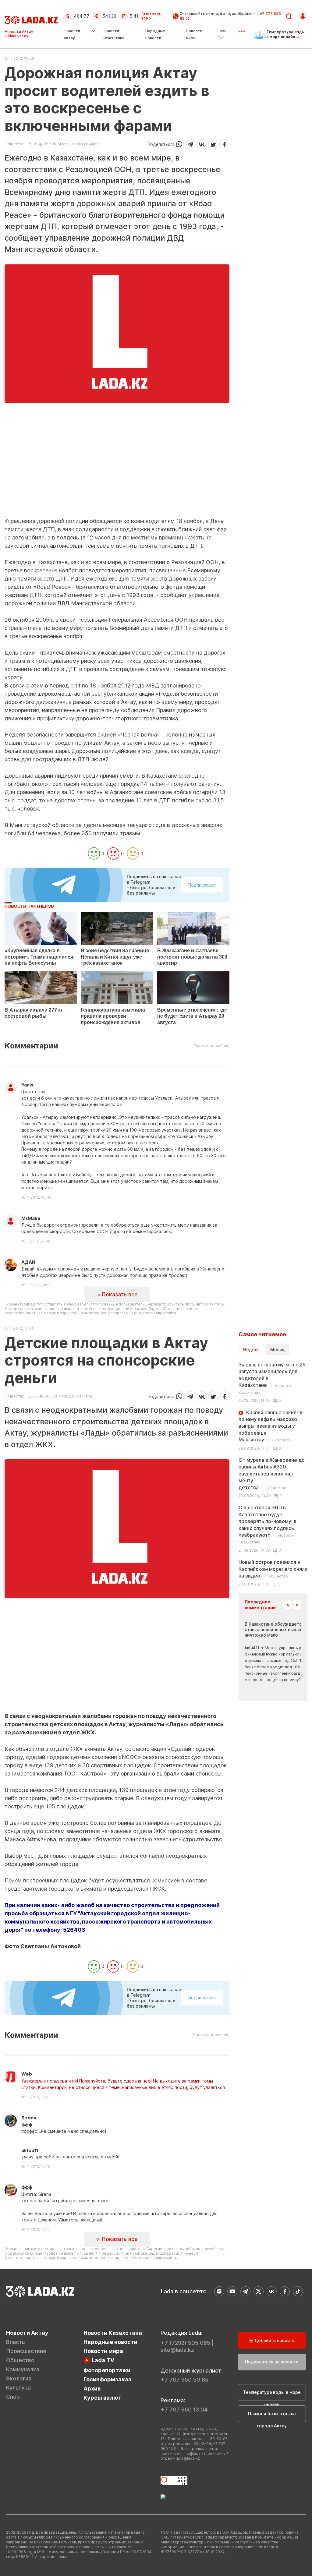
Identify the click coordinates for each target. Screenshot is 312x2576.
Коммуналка (23, 2369)
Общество (15, 144)
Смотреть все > (151, 16)
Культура (18, 2388)
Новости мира (103, 2351)
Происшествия (26, 2351)
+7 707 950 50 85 (184, 2380)
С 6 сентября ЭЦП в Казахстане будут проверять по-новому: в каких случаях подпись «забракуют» (268, 1524)
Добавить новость (274, 2340)
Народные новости (110, 2342)
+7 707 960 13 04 (184, 2410)
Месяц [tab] (277, 1350)
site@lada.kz (177, 2350)
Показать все (119, 1294)
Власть (16, 2342)
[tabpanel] (273, 1474)
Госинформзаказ (107, 2379)
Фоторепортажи (107, 2370)
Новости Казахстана (113, 2333)
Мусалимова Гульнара (78, 144)
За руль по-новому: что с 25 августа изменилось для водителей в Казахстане (272, 1378)
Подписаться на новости (272, 2362)
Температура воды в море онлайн (272, 2395)
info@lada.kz (194, 2453)
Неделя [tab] (251, 1350)
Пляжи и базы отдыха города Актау (272, 2417)
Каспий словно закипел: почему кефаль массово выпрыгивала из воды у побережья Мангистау (271, 1426)
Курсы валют (103, 2398)
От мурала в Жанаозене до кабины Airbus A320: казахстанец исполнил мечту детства (272, 1474)
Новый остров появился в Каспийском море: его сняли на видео (273, 1569)
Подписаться (202, 885)
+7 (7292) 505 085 (185, 2343)
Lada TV (103, 2360)
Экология (19, 2378)
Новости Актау (72, 34)
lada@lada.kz (188, 2458)
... (242, 30)
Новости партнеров (29, 906)
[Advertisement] (117, 475)
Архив (92, 2389)
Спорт (14, 2397)
